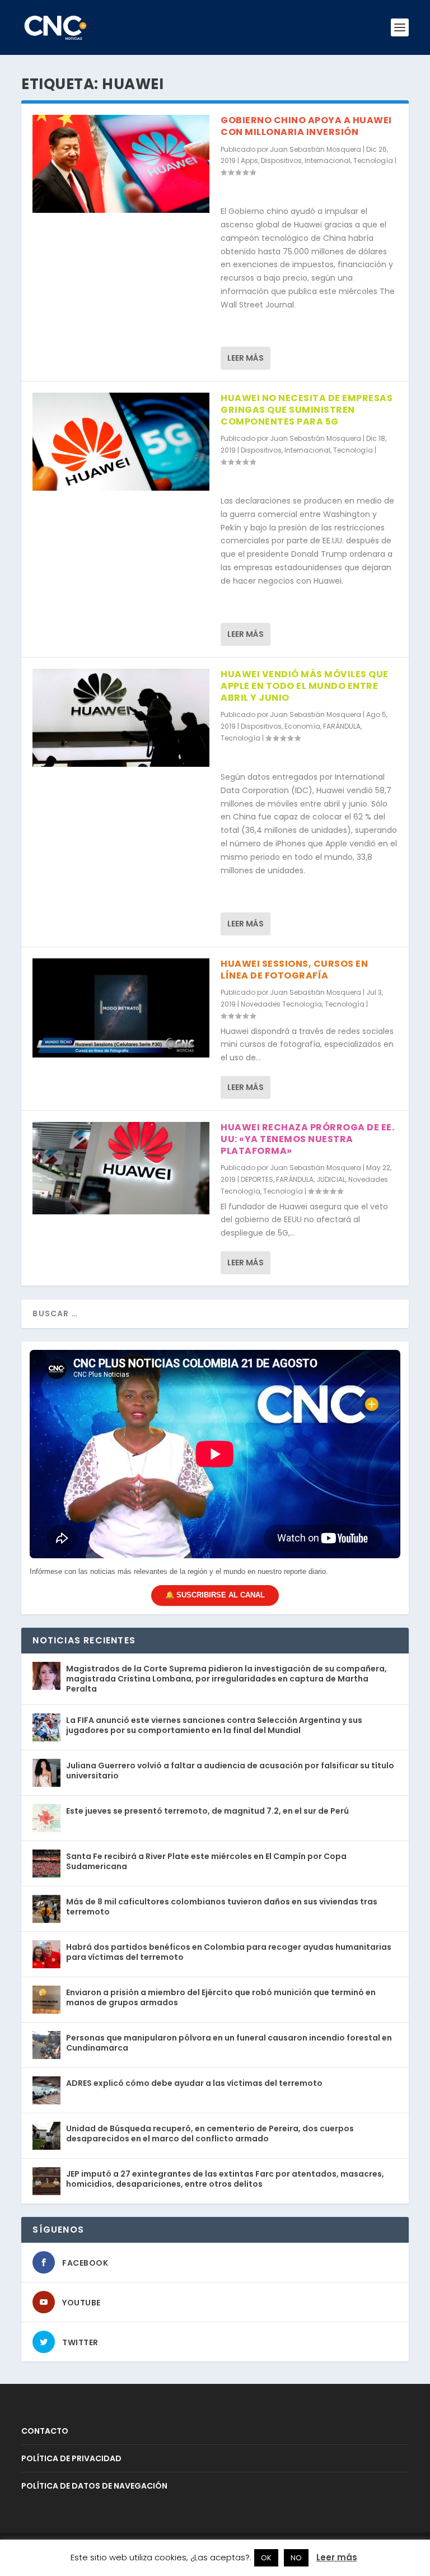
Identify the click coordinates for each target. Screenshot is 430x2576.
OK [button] (266, 2558)
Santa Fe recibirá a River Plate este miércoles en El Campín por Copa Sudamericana (206, 1861)
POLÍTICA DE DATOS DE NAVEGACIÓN (94, 2486)
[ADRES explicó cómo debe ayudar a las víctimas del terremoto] (46, 2090)
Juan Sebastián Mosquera (316, 149)
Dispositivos (281, 160)
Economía (302, 726)
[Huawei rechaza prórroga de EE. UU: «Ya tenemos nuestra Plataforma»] (121, 1168)
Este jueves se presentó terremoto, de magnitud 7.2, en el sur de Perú (207, 1811)
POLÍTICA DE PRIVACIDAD (71, 2458)
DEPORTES (257, 1179)
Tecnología (373, 160)
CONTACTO (45, 2431)
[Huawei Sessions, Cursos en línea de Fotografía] (121, 1008)
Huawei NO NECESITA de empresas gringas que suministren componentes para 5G (307, 410)
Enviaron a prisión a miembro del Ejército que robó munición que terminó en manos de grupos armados (221, 1997)
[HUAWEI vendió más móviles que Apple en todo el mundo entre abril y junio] (121, 718)
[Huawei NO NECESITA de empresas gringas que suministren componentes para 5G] (121, 442)
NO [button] (296, 2558)
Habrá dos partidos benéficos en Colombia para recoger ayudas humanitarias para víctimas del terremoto (229, 1952)
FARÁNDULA (342, 726)
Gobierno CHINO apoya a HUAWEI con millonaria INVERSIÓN (306, 126)
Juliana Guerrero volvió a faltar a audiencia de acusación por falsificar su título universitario (230, 1771)
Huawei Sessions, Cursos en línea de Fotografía (294, 970)
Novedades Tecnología (281, 1004)
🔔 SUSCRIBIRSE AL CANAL (215, 1595)
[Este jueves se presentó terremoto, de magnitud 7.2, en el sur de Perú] (46, 1818)
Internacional (328, 160)
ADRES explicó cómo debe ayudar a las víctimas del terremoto (194, 2083)
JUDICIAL (331, 1179)
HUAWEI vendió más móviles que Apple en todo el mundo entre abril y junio (305, 686)
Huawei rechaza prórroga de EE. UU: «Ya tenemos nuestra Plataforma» (307, 1139)
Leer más (246, 358)
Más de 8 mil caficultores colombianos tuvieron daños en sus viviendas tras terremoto (222, 1907)
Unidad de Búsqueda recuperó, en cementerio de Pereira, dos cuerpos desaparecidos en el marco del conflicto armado (210, 2134)
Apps (249, 160)
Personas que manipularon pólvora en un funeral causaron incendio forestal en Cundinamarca (229, 2043)
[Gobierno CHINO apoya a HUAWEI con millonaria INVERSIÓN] (121, 164)
